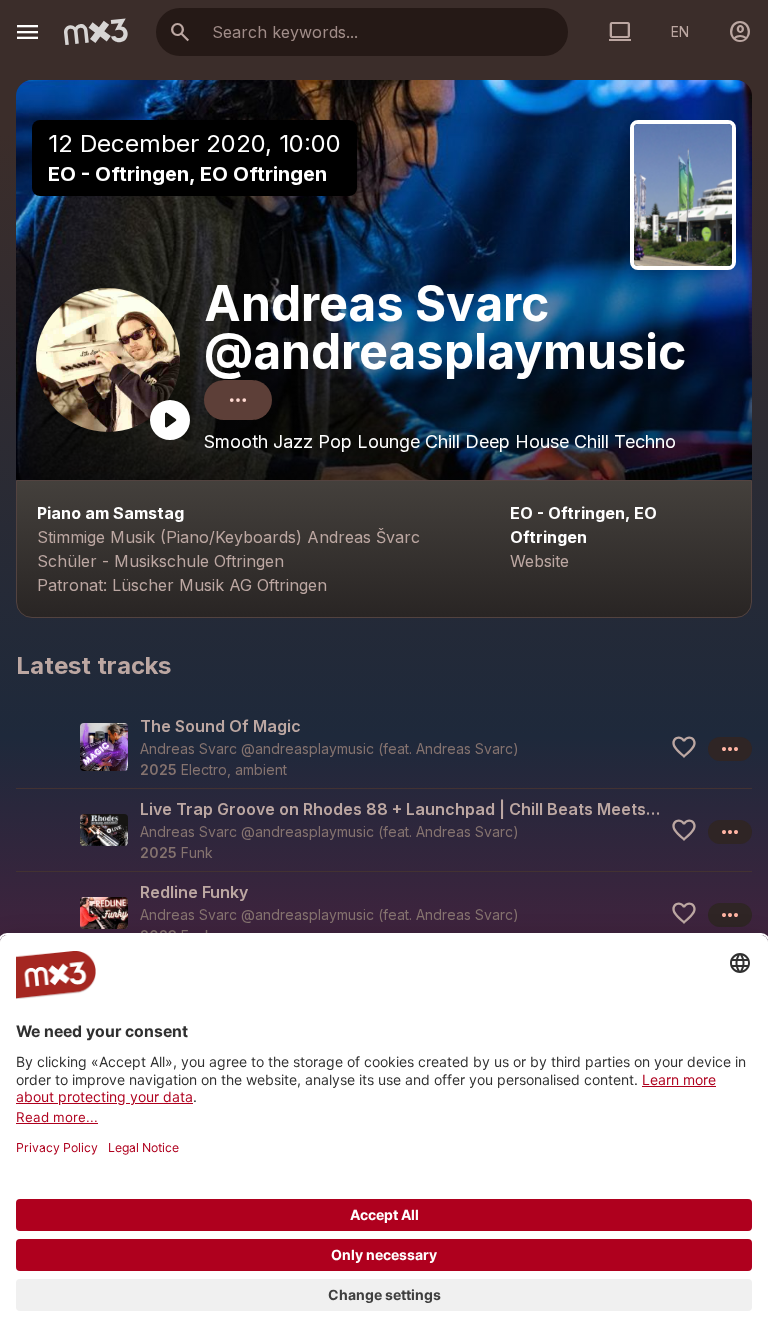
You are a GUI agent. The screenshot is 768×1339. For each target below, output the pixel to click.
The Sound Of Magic (220, 726)
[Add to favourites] (684, 747)
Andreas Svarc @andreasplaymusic (445, 327)
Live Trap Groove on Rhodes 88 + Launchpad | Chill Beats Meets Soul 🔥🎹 (401, 809)
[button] (384, 747)
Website (539, 561)
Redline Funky (194, 892)
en (680, 31)
